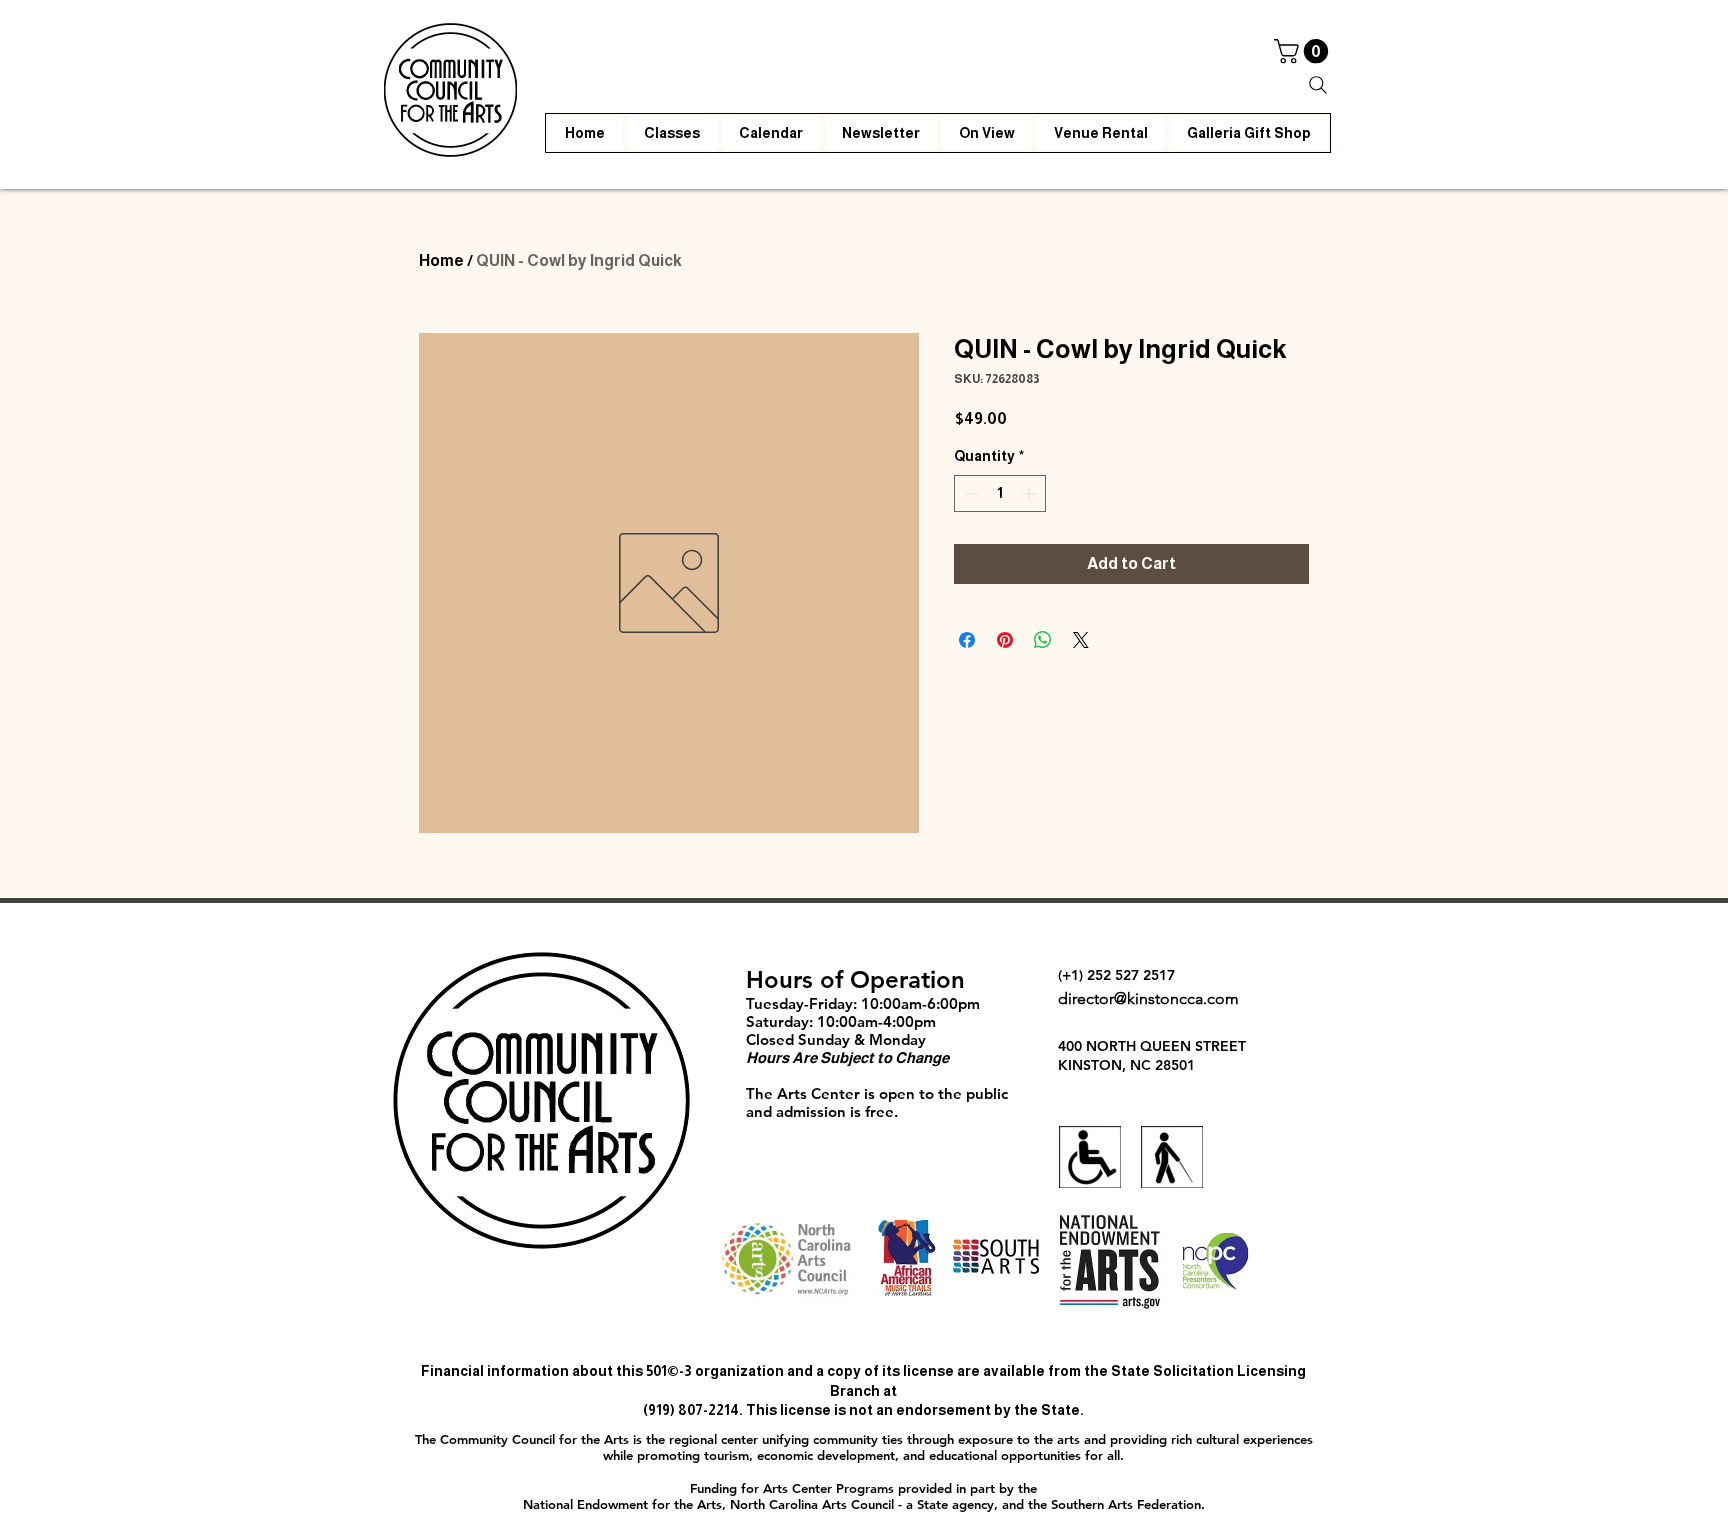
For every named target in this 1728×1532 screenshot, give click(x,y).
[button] (1304, 51)
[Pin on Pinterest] (1005, 640)
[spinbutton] (1000, 493)
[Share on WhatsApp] (1043, 640)
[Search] (1318, 85)
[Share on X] (1081, 640)
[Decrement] (969, 493)
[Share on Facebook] (967, 640)
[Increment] (1030, 493)
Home (441, 260)
